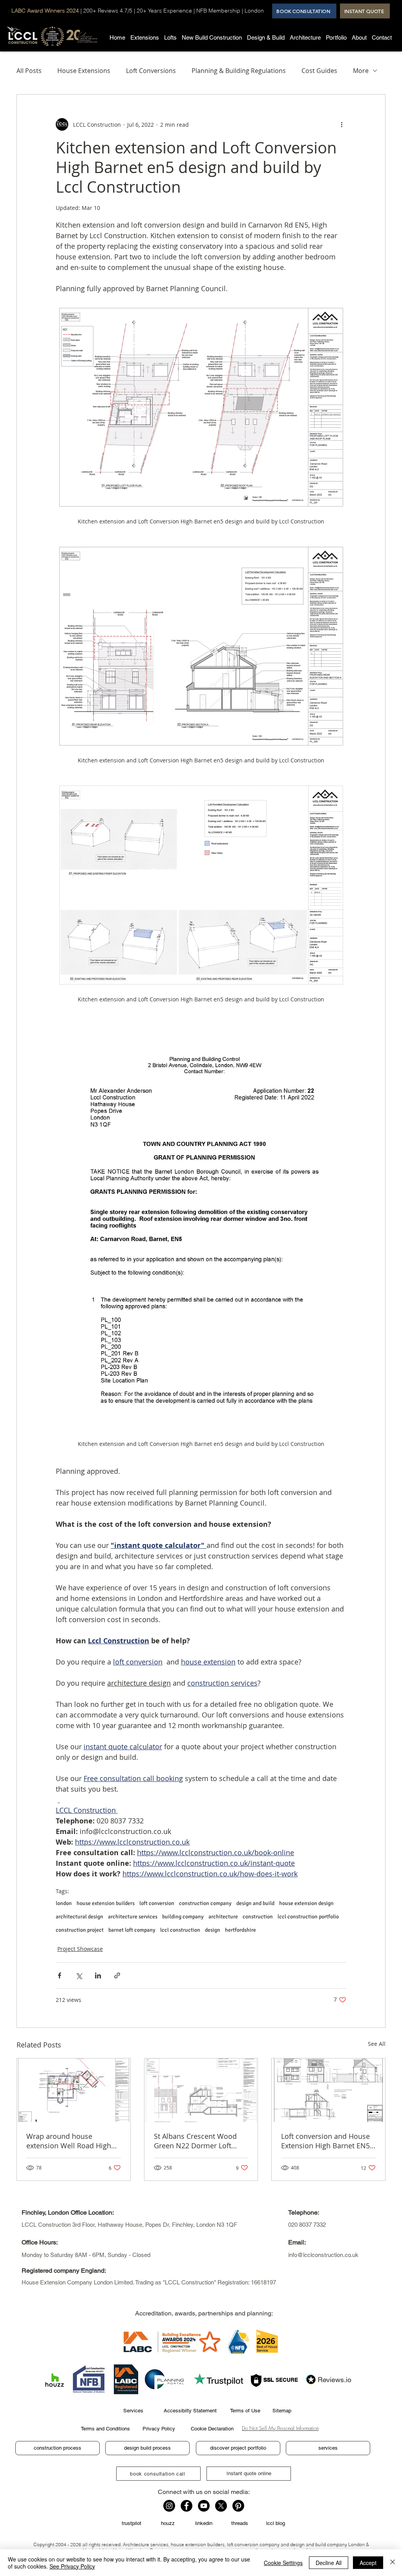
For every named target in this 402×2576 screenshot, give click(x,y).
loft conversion (157, 1903)
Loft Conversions (151, 71)
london (64, 1903)
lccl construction (180, 1930)
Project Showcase (80, 1949)
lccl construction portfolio (308, 1917)
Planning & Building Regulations (239, 71)
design (213, 1930)
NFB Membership (218, 11)
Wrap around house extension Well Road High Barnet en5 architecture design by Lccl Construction (72, 2141)
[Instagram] (169, 2506)
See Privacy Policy (72, 2566)
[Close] (393, 2563)
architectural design (79, 1917)
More (361, 71)
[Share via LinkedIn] (98, 1975)
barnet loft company (132, 1930)
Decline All (329, 2563)
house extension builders (106, 1903)
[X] (221, 2506)
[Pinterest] (238, 2506)
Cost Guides (319, 71)
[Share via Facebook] (59, 1975)
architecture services (133, 1917)
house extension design (306, 1903)
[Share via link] (117, 1975)
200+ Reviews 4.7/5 (108, 11)
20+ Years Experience (164, 11)
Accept (368, 2563)
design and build (255, 1903)
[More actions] (342, 124)
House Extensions (84, 71)
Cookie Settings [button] (283, 2563)
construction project (80, 1930)
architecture (223, 1917)
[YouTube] (204, 2506)
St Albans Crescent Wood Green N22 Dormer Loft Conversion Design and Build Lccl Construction (195, 2141)
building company (183, 1917)
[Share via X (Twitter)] (79, 1975)
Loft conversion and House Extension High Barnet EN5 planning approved (325, 2141)
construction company (205, 1903)
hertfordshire (240, 1930)
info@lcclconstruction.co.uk (323, 2255)
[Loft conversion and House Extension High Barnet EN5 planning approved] (328, 2090)
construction (258, 1917)
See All (377, 2044)
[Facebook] (186, 2506)
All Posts (29, 71)
